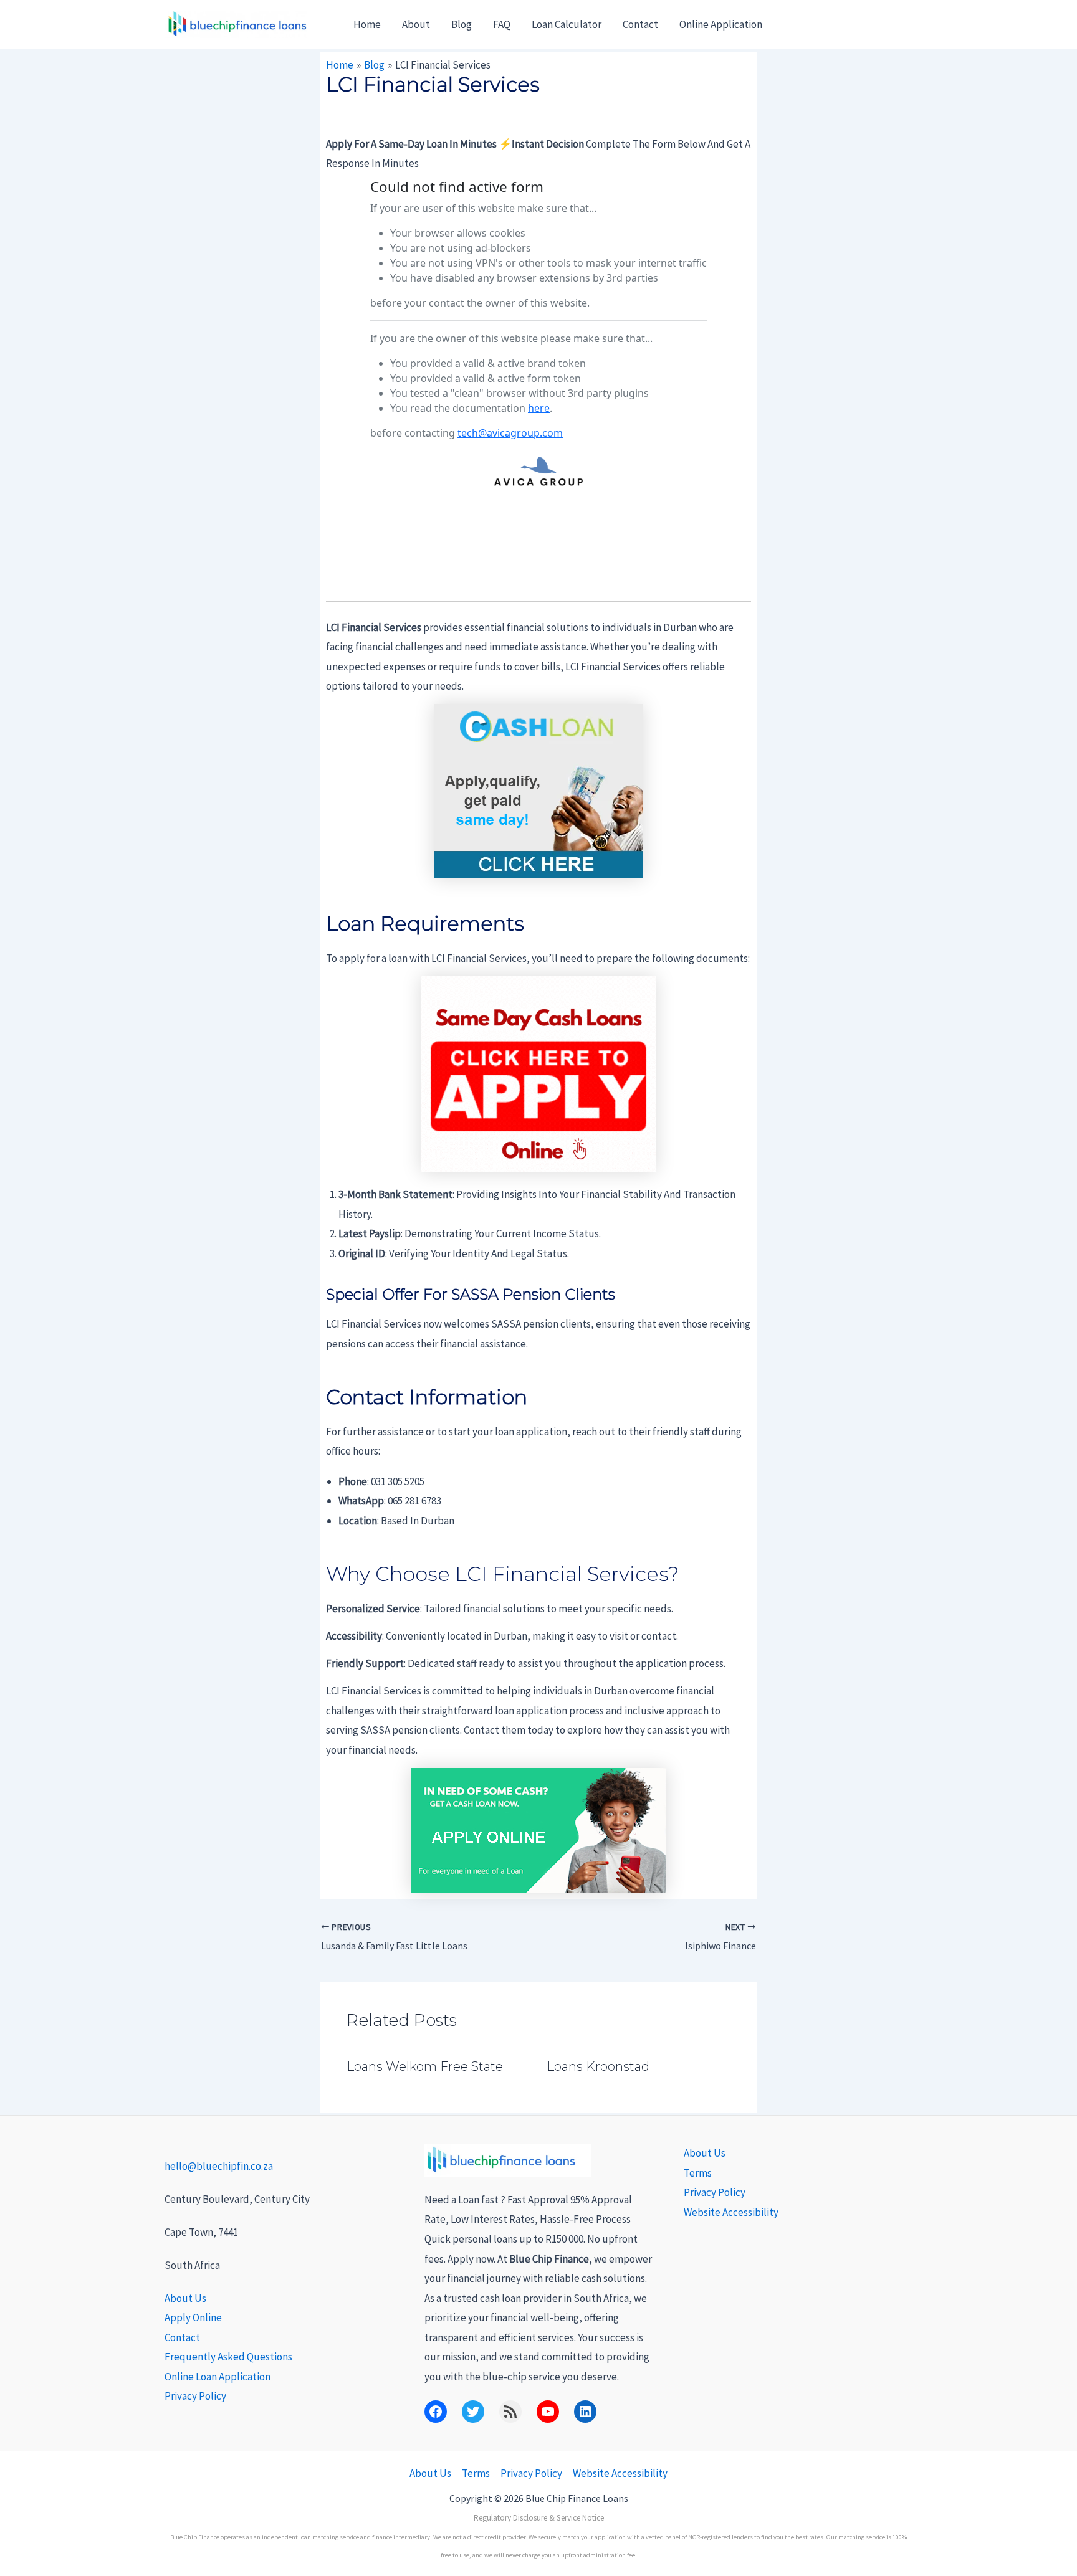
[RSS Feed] (510, 2412)
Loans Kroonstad (598, 2066)
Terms (698, 2173)
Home (367, 24)
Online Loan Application (218, 2377)
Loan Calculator (567, 24)
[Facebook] (436, 2412)
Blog (462, 24)
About (416, 24)
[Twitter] (473, 2412)
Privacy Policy (195, 2396)
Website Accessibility (731, 2212)
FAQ (502, 24)
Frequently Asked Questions (228, 2357)
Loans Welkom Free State (425, 2066)
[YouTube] (548, 2412)
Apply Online (193, 2317)
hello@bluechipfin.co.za (219, 2166)
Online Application (721, 24)
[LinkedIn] (585, 2412)
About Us (185, 2298)
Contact (640, 24)
